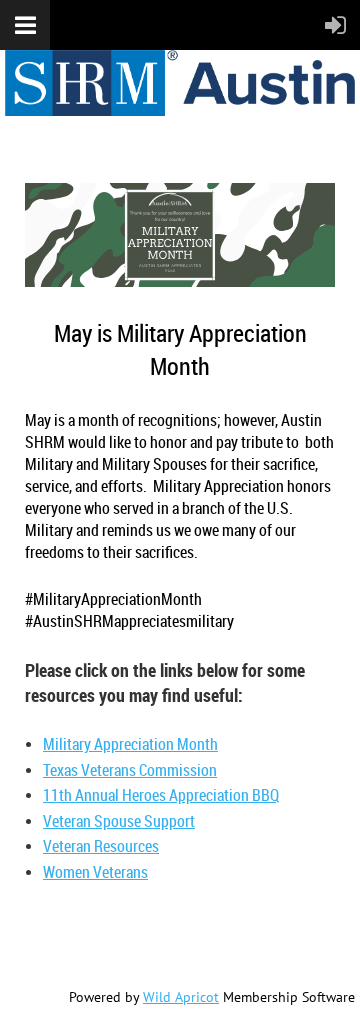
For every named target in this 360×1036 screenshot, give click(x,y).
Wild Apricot (181, 997)
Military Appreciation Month (130, 744)
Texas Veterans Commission (130, 770)
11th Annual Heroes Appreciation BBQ (161, 795)
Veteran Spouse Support (119, 821)
